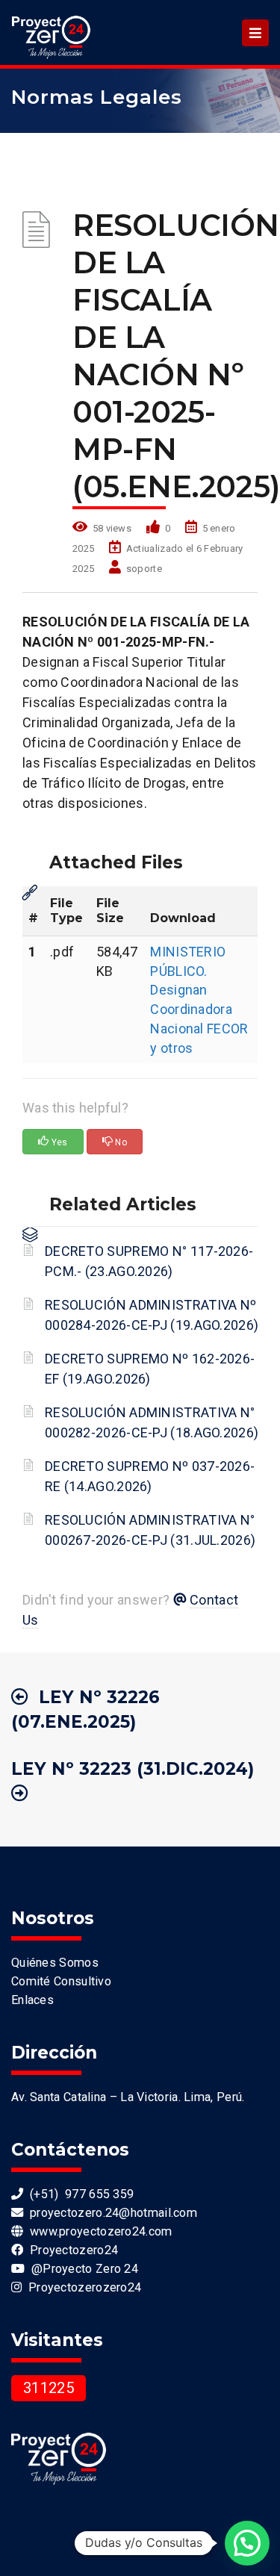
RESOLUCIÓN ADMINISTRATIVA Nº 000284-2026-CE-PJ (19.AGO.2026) (152, 1315)
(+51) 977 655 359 (78, 2194)
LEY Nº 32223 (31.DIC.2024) (133, 1769)
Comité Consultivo (61, 1981)
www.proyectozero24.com (97, 2231)
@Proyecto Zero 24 (81, 2269)
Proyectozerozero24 (81, 2287)
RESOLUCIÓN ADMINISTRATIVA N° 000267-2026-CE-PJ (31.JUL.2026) (150, 1530)
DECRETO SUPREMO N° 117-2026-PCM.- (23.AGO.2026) (149, 1261)
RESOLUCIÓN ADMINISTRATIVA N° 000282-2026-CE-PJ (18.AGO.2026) (152, 1422)
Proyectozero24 (71, 2250)
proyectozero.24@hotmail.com (110, 2213)
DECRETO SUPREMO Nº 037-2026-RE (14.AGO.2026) (150, 1476)
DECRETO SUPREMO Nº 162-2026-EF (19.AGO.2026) (150, 1369)
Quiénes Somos (55, 1963)
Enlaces (32, 2000)
